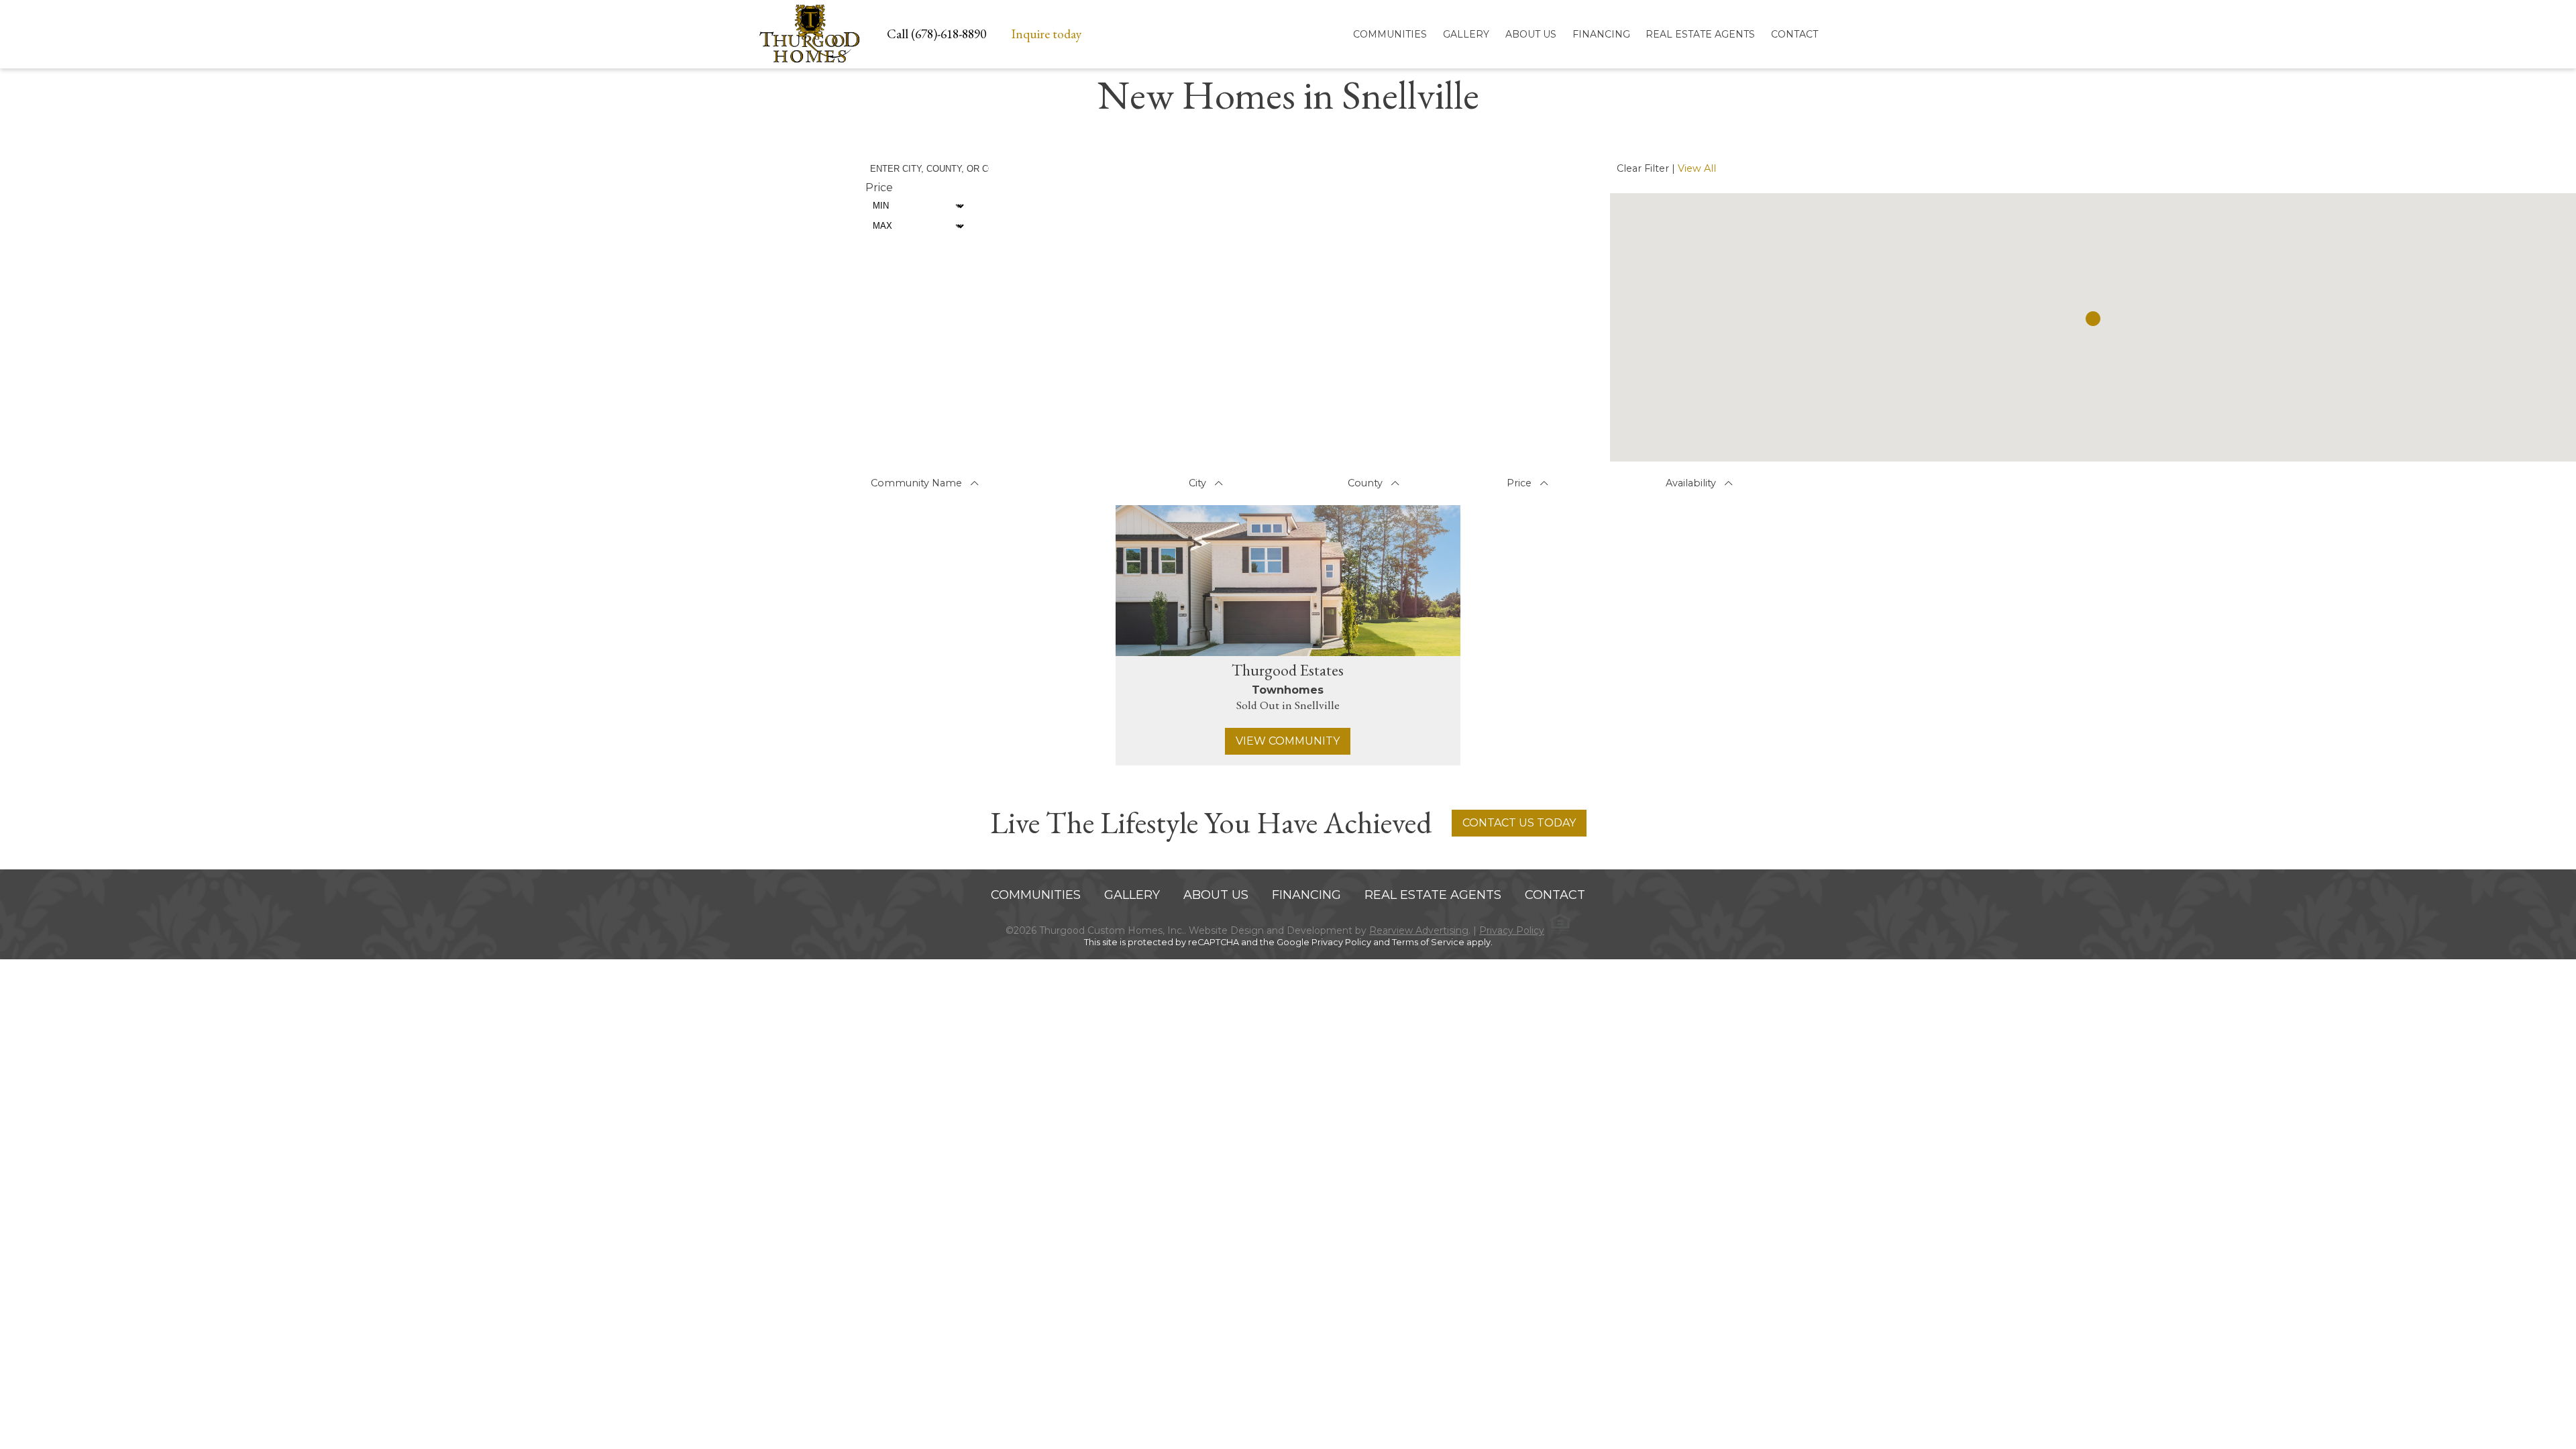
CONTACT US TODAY (1519, 823)
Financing (1601, 34)
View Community (1288, 741)
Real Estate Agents (1700, 34)
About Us (1531, 34)
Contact (1794, 34)
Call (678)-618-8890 (936, 34)
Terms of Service (1428, 942)
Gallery (1466, 34)
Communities (1390, 34)
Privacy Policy (1512, 930)
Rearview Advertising (1419, 930)
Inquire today (1046, 34)
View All (1697, 168)
